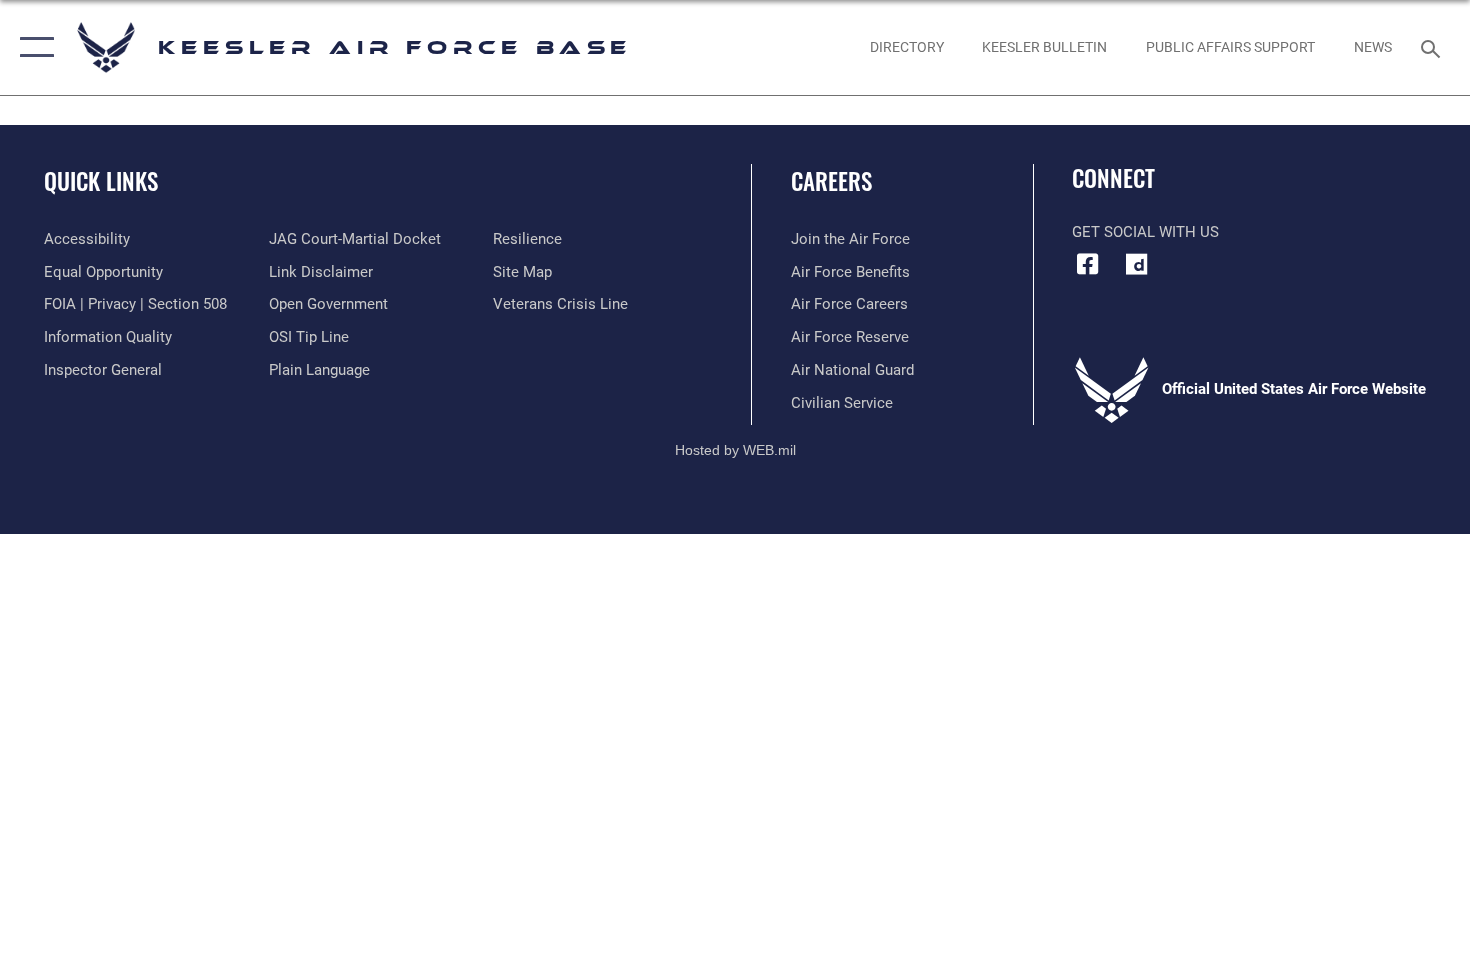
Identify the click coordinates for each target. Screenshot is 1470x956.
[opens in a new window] (1137, 264)
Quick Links (101, 181)
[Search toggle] (1433, 47)
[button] (32, 47)
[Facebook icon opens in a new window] (1087, 264)
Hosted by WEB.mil (735, 450)
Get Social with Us (1145, 232)
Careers (831, 181)
